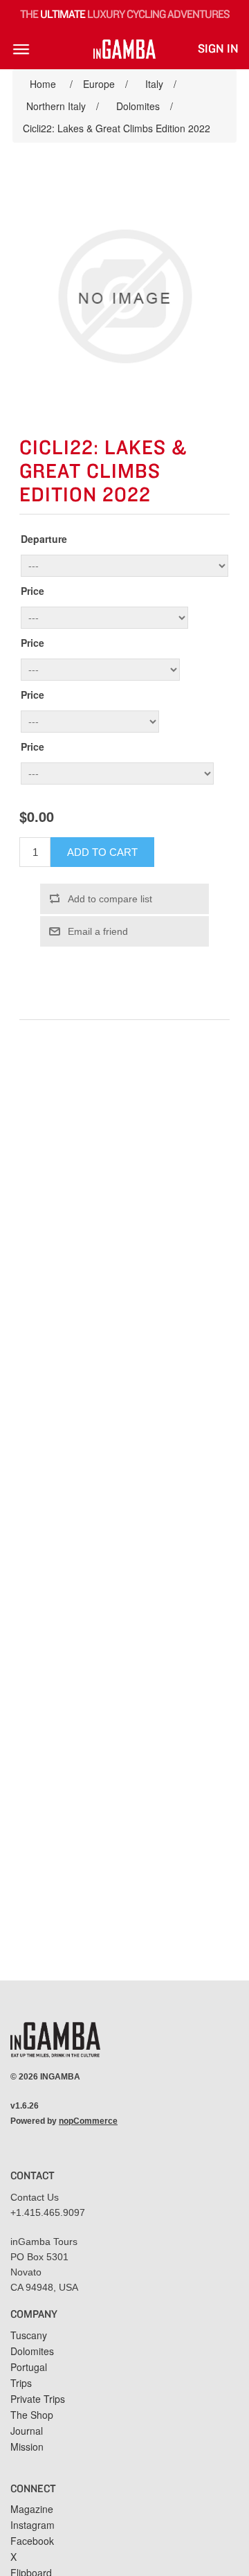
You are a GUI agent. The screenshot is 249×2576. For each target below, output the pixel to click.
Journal (27, 2431)
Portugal (29, 2367)
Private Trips (38, 2399)
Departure (44, 539)
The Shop (32, 2415)
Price (33, 591)
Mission (27, 2447)
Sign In (218, 49)
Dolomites (32, 2351)
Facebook (32, 2541)
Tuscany (29, 2335)
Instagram (33, 2525)
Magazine (32, 2509)
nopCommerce (88, 2121)
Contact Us (35, 2197)
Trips (21, 2383)
